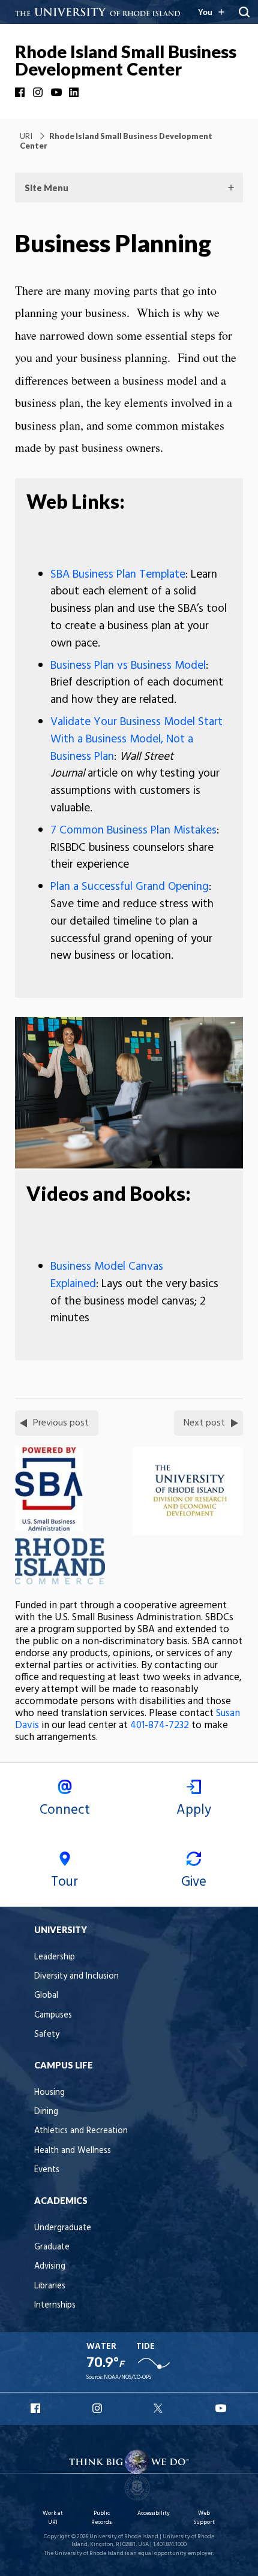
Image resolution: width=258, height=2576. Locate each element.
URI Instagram (98, 2408)
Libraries (50, 2286)
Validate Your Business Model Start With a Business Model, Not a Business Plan (136, 739)
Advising (50, 2267)
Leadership (55, 1957)
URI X (160, 2408)
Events (47, 2170)
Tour (64, 1882)
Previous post (61, 1423)
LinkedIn (75, 92)
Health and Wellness (73, 2151)
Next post (204, 1423)
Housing (49, 2093)
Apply (194, 1810)
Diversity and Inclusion (76, 1976)
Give (194, 1882)
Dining (46, 2112)
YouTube (57, 92)
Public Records (101, 2518)
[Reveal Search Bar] (244, 12)
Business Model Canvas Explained (107, 1275)
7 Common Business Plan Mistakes (133, 831)
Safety (47, 2035)
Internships (55, 2305)
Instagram (39, 92)
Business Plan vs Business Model (128, 666)
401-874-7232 (160, 1725)
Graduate (52, 2247)
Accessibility (154, 2513)
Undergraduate (63, 2228)
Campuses (53, 2015)
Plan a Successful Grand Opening (130, 887)
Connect (65, 1810)
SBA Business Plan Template (118, 575)
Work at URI (53, 2518)
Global (46, 1996)
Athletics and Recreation (81, 2131)
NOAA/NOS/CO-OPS (127, 2377)
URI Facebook (37, 2408)
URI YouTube (221, 2408)
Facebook (21, 92)
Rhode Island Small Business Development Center (126, 60)
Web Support (204, 2518)
